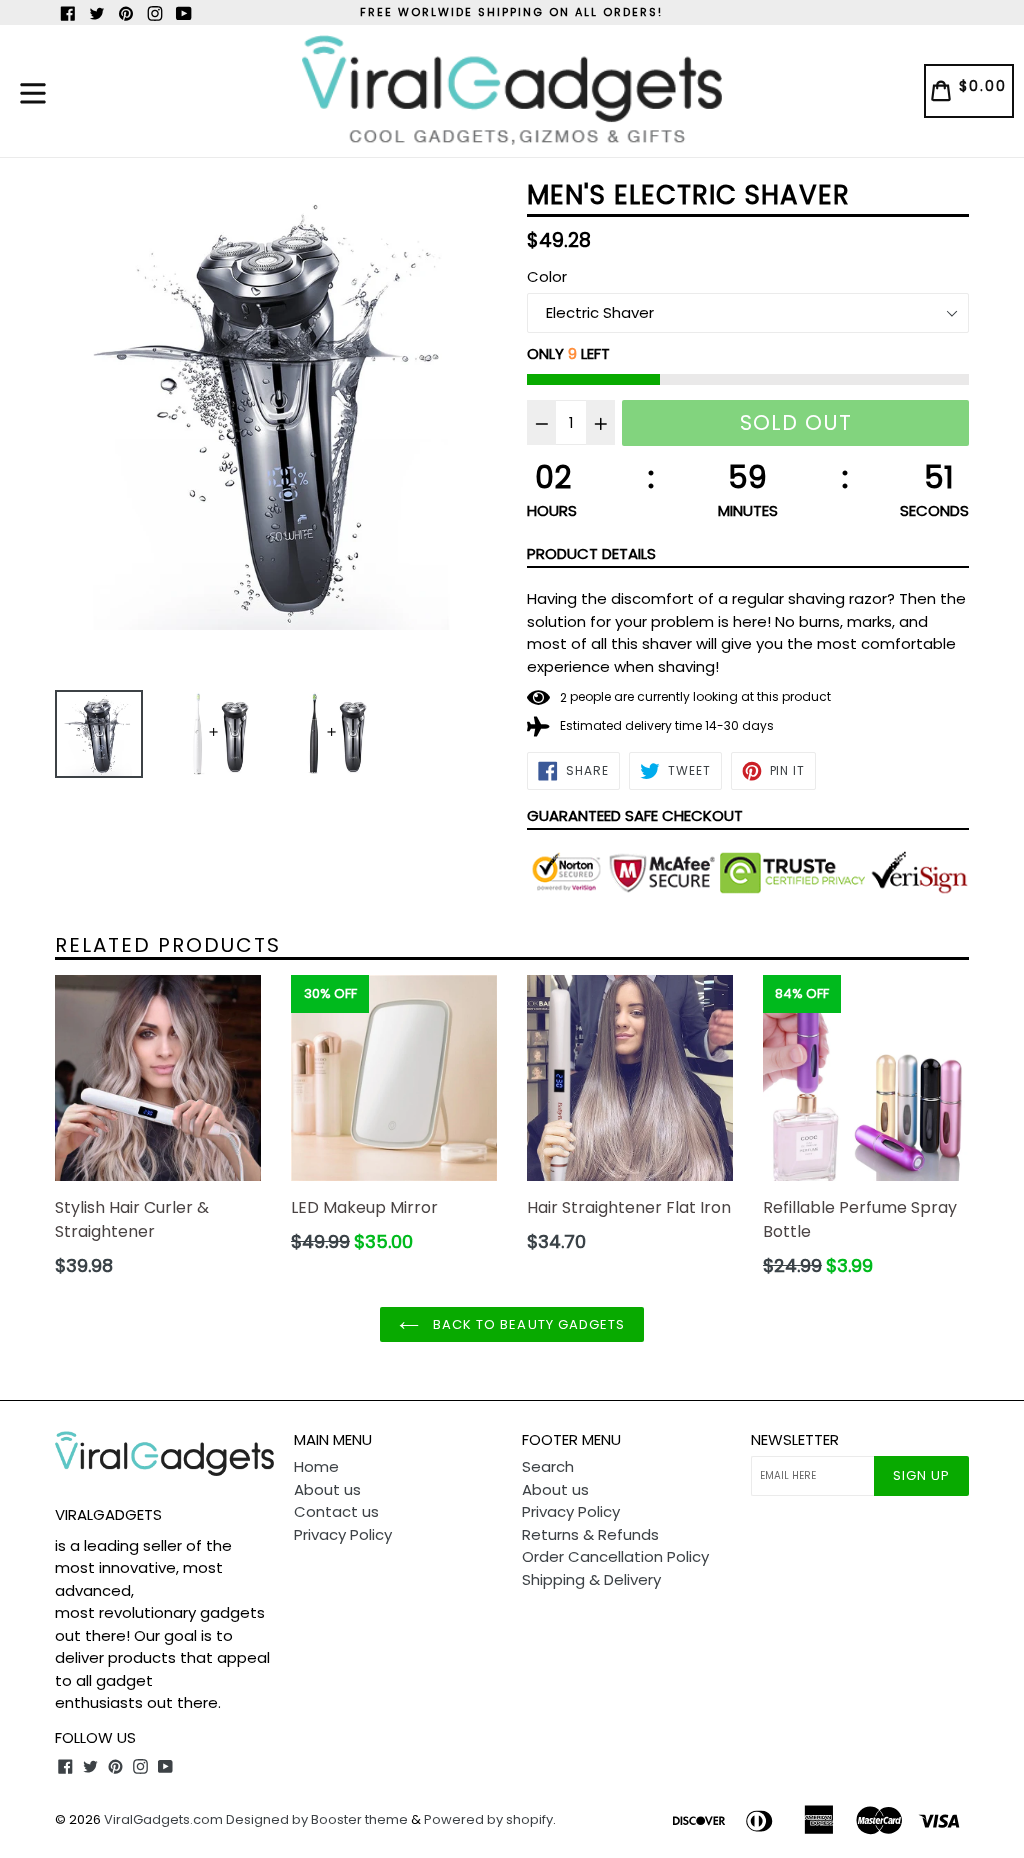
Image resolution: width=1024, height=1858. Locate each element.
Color (547, 276)
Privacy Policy (343, 1534)
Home (316, 1466)
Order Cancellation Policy (615, 1556)
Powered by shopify (488, 1819)
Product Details (591, 553)
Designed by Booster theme (317, 1819)
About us (327, 1489)
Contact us (336, 1511)
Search (548, 1466)
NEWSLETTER (795, 1440)
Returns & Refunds (590, 1534)
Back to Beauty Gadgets (527, 1324)
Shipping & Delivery (591, 1579)
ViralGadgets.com (163, 1819)
